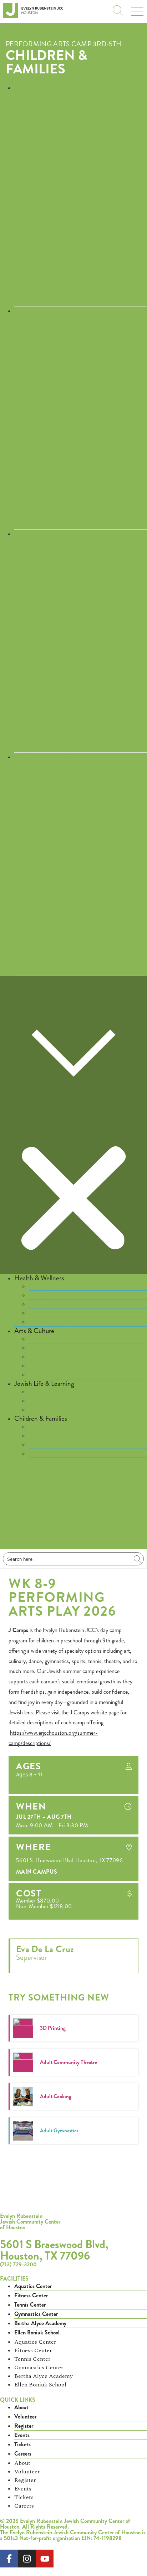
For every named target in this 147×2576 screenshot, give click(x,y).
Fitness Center (31, 2295)
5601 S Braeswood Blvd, (54, 2249)
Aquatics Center (33, 2286)
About (21, 2407)
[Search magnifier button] (137, 1559)
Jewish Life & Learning (44, 1383)
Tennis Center (30, 2305)
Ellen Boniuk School (37, 2332)
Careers (23, 2454)
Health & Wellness (39, 1278)
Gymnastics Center (36, 2314)
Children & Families (46, 62)
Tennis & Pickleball (51, 1322)
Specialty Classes (49, 1410)
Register (24, 2426)
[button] (73, 1125)
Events (22, 2435)
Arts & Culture (34, 1331)
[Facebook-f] (9, 2559)
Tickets (22, 2444)
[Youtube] (45, 2559)
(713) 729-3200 (18, 2264)
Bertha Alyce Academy (40, 2323)
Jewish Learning (48, 1392)
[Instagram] (27, 2559)
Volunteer (25, 2417)
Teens (37, 1453)
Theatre (39, 1375)
